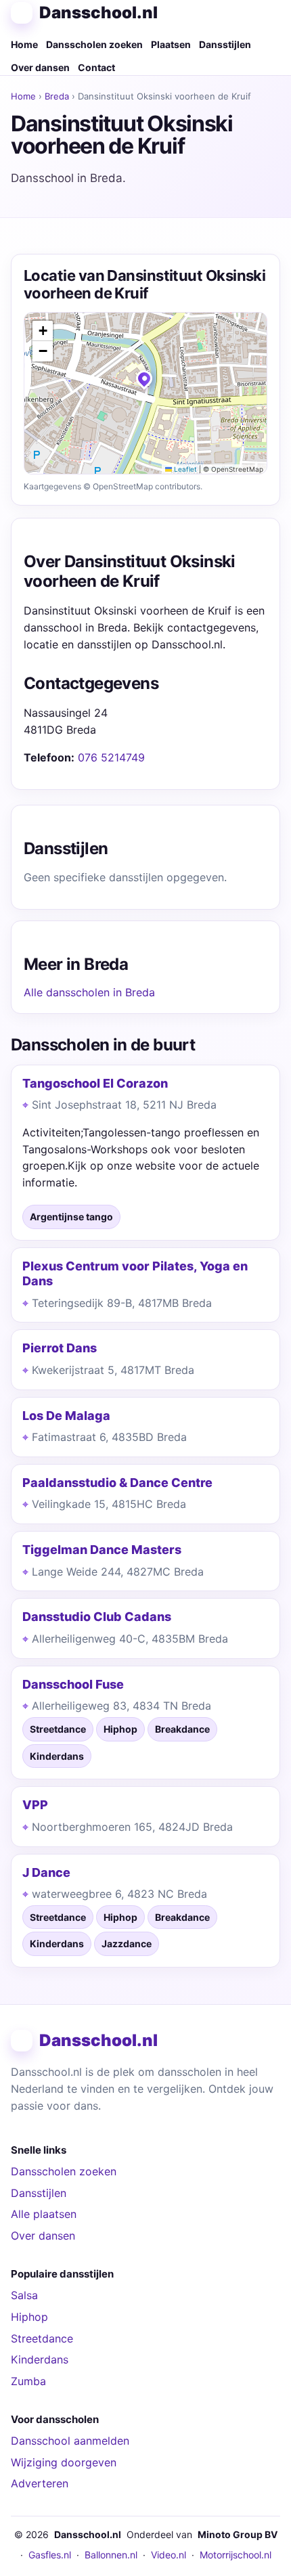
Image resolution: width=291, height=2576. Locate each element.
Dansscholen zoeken (94, 44)
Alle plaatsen (44, 2214)
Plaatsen (171, 44)
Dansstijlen (225, 44)
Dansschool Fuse (73, 1684)
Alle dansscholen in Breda (89, 992)
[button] (145, 382)
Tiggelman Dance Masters (102, 1550)
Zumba (28, 2381)
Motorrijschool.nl (236, 2555)
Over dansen (40, 67)
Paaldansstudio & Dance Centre (117, 1483)
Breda (57, 96)
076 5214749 (111, 757)
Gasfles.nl (50, 2555)
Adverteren (40, 2483)
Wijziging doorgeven (64, 2462)
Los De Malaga (66, 1416)
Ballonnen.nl (111, 2555)
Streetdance (42, 2338)
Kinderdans (40, 2359)
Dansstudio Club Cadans (97, 1617)
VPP (35, 1805)
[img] (145, 393)
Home (24, 44)
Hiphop (29, 2317)
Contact (96, 67)
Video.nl (169, 2555)
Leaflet (184, 469)
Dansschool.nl (98, 13)
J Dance (46, 1872)
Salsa (24, 2295)
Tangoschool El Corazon (95, 1083)
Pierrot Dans (60, 1348)
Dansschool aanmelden (70, 2441)
